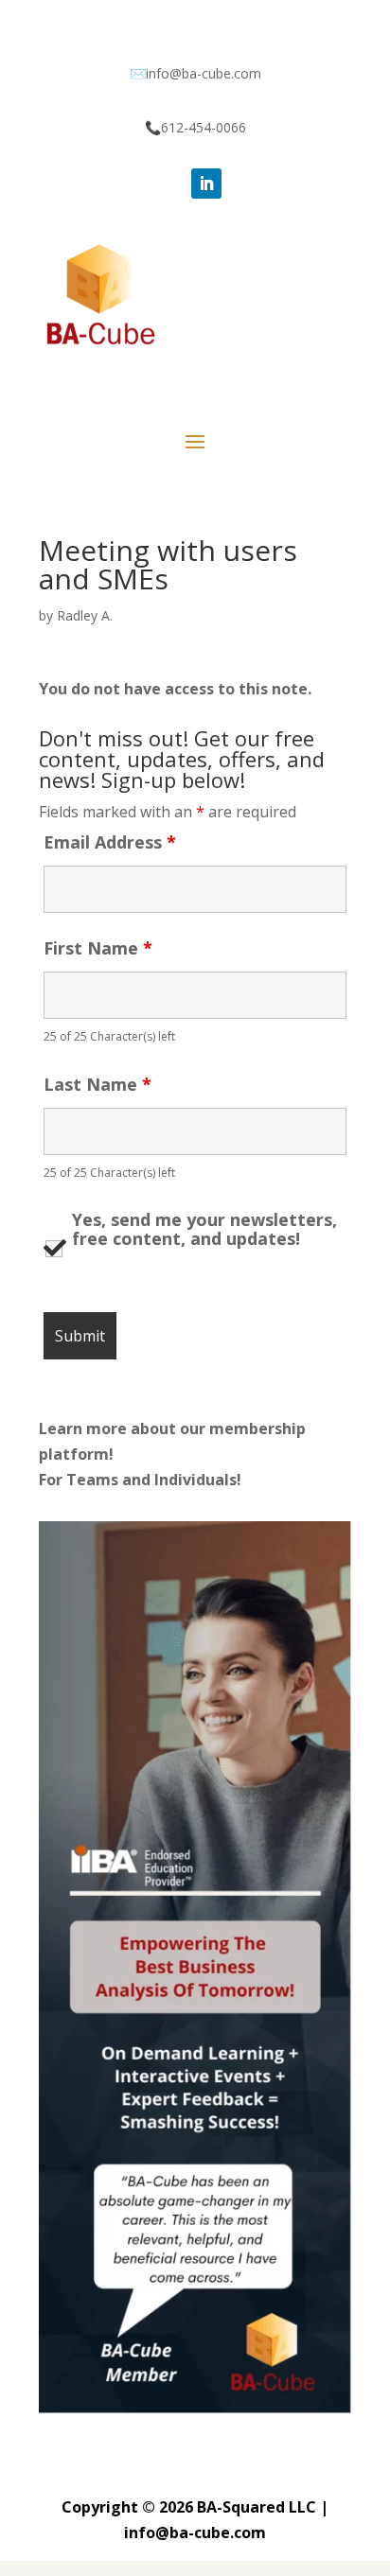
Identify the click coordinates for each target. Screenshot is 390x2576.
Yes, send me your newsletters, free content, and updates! (204, 1230)
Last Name (97, 1084)
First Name (98, 948)
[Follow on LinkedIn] (206, 184)
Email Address (110, 842)
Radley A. (85, 615)
